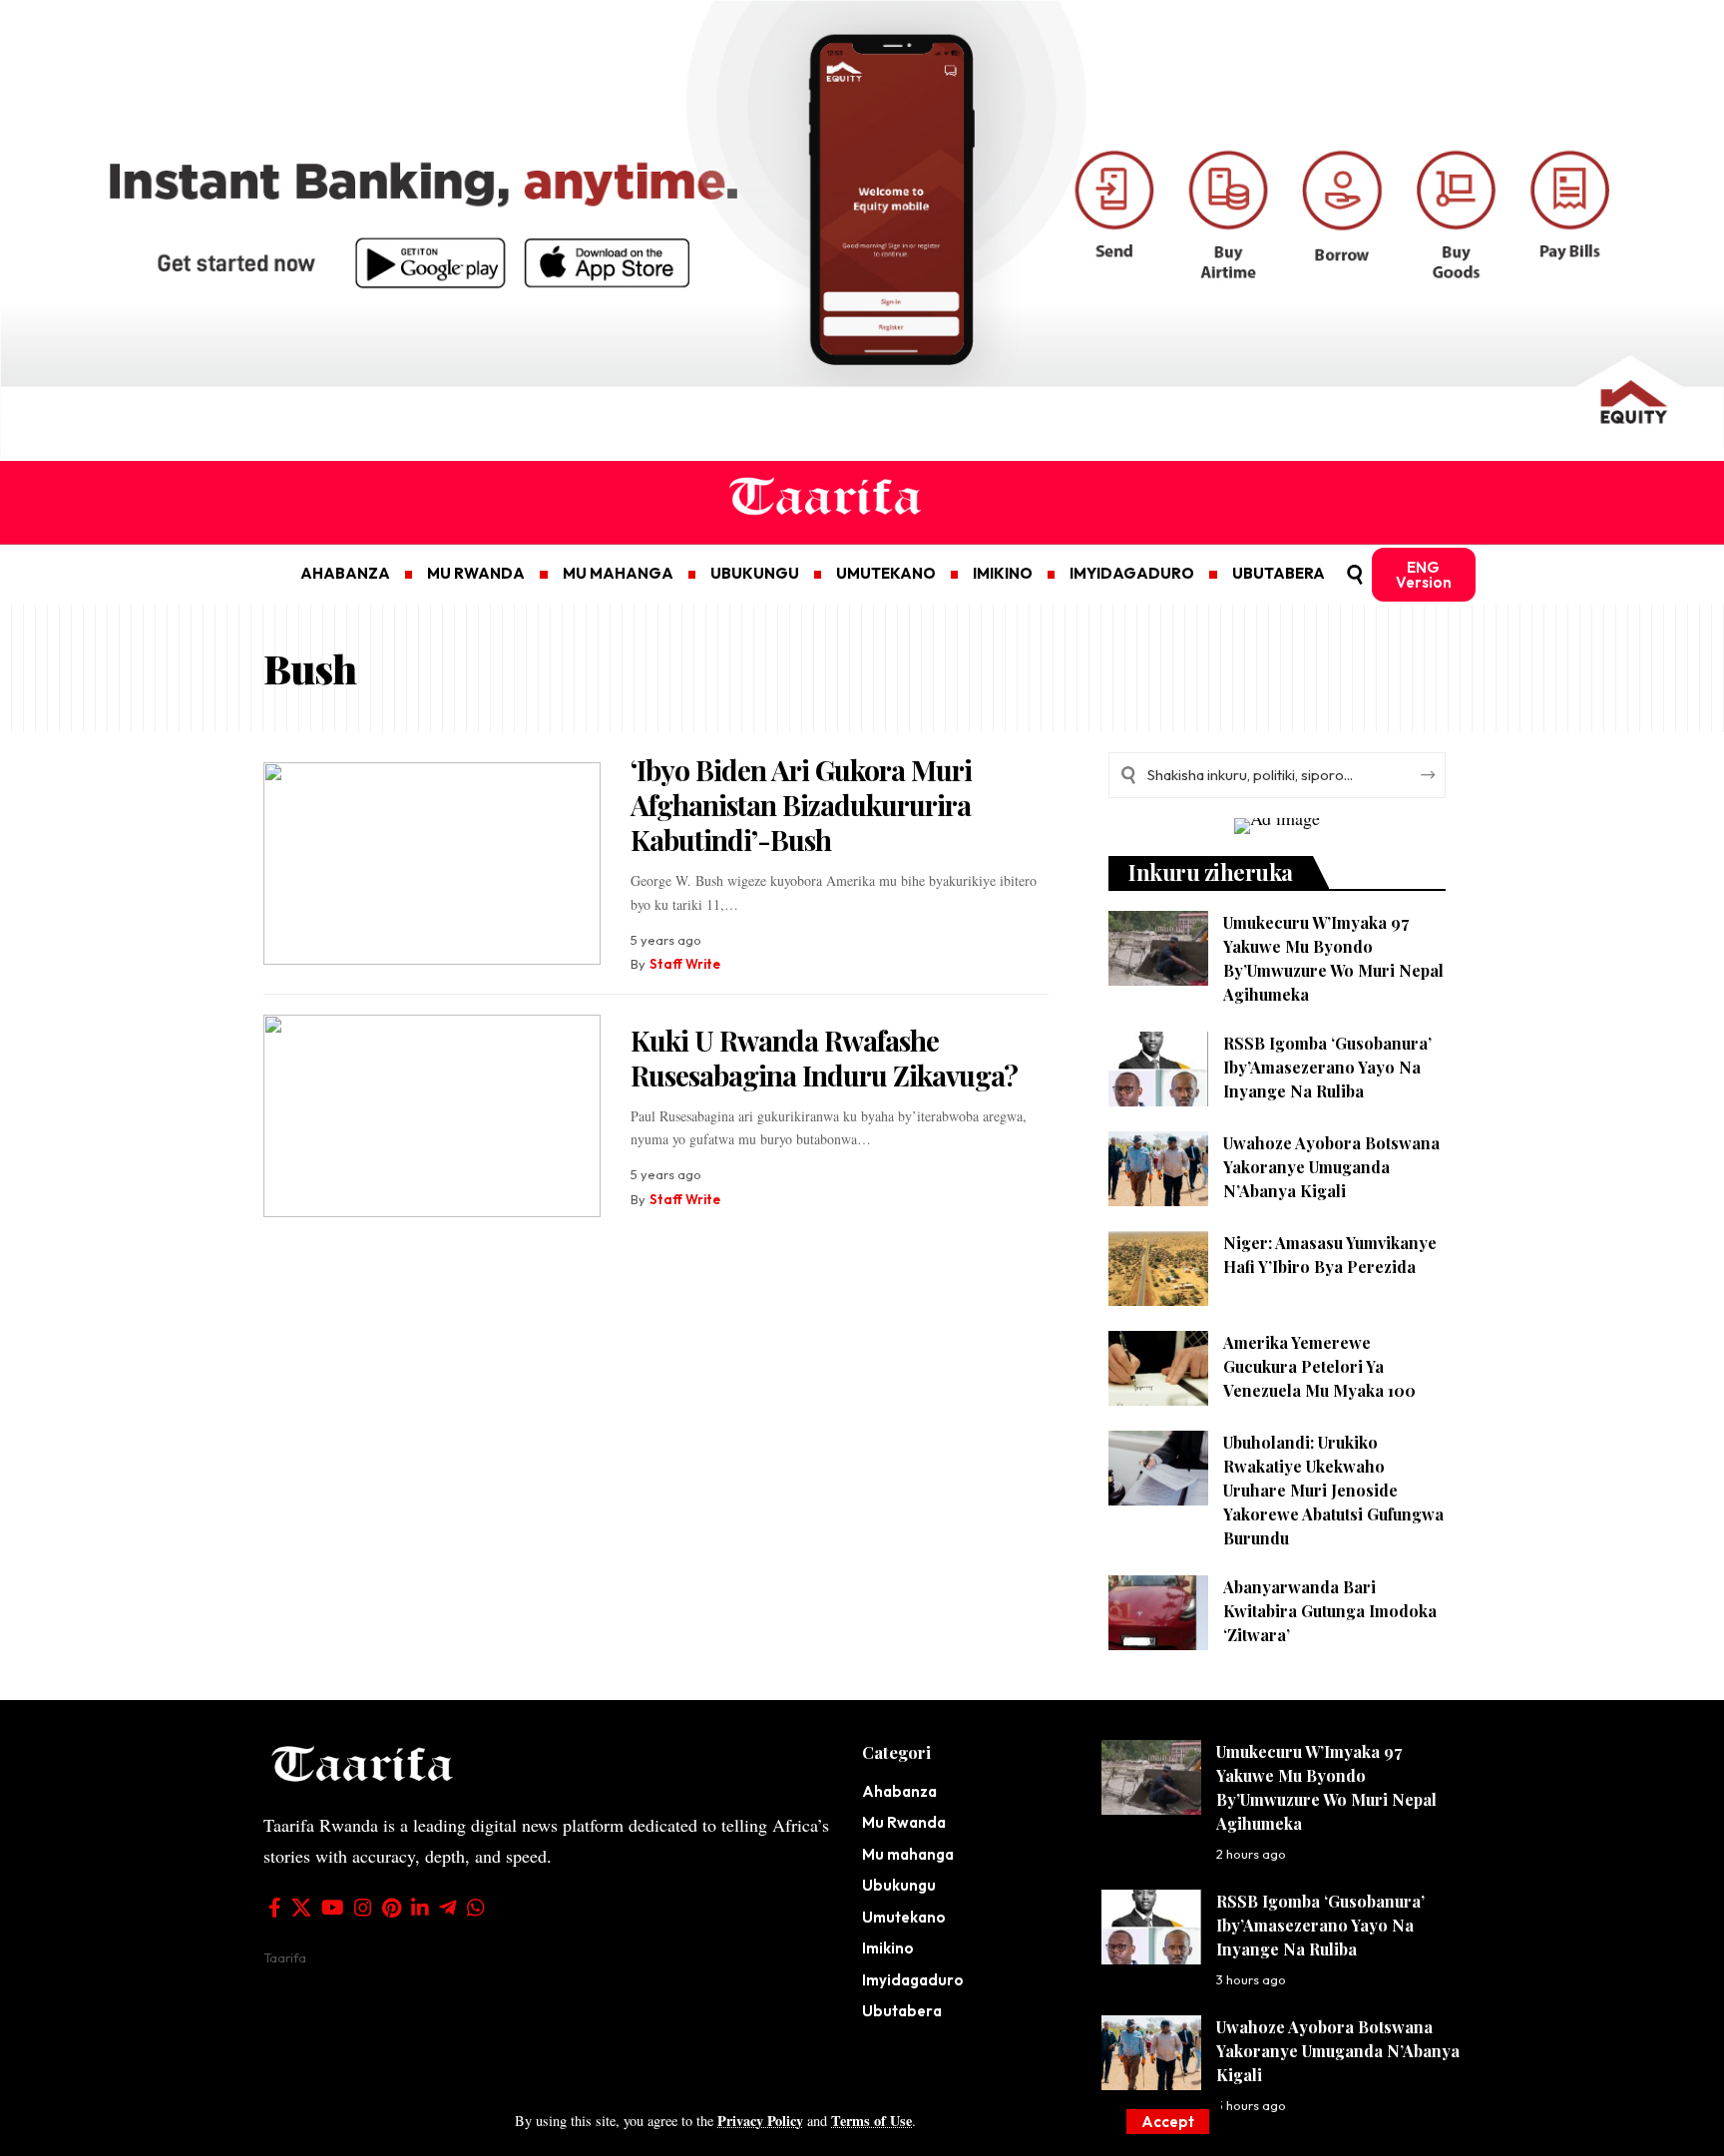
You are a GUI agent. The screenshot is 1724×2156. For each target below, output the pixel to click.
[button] (1168, 2122)
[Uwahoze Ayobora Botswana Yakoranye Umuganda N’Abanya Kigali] (1158, 1169)
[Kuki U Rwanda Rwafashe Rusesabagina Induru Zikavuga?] (432, 1116)
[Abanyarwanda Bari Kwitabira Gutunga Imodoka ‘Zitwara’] (1158, 1613)
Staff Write (685, 964)
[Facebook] (275, 1908)
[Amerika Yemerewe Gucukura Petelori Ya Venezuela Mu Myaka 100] (1158, 1368)
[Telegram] (448, 1908)
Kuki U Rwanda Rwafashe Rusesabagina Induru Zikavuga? (824, 1058)
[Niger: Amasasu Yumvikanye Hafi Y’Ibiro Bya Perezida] (1158, 1269)
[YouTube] (333, 1908)
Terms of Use (871, 2121)
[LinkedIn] (420, 1908)
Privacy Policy (760, 2121)
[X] (301, 1908)
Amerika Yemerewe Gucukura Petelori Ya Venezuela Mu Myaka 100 (1319, 1366)
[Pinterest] (392, 1908)
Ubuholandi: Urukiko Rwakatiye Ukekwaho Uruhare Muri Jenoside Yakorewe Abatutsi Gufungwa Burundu (1333, 1490)
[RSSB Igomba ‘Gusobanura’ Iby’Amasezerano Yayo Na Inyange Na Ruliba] (1158, 1069)
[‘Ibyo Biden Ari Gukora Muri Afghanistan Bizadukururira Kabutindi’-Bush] (432, 863)
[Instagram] (363, 1908)
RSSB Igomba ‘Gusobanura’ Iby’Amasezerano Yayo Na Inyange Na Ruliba (1327, 1067)
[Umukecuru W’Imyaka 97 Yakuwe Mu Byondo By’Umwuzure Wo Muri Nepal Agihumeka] (1158, 948)
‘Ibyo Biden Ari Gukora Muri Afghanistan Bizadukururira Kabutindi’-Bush (801, 805)
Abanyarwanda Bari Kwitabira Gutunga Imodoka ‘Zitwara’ (1330, 1611)
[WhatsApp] (476, 1908)
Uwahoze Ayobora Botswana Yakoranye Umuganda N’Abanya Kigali (1331, 1167)
